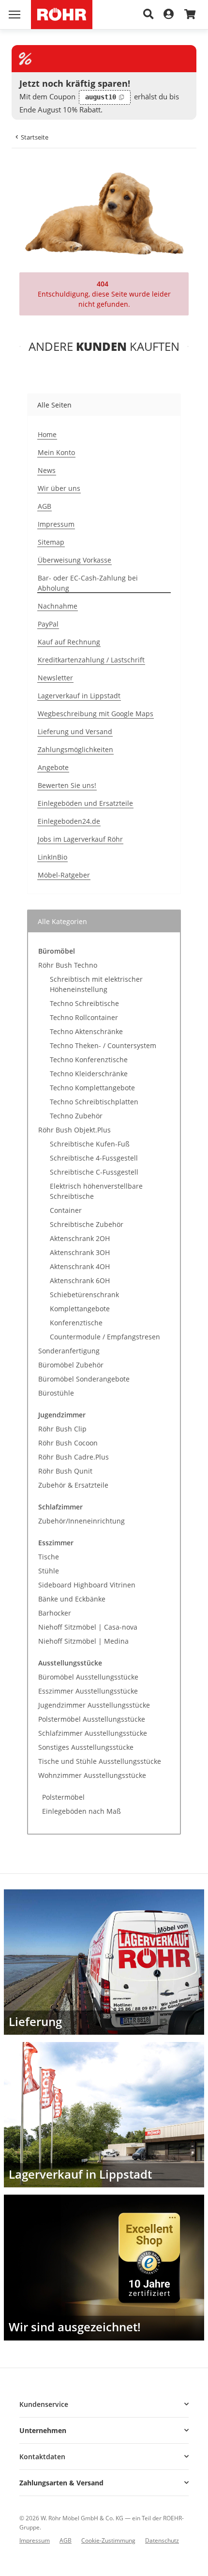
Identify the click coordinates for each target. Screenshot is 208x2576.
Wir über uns (59, 488)
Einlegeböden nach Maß (82, 1811)
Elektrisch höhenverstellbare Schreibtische (96, 1191)
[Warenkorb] (190, 15)
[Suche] (149, 15)
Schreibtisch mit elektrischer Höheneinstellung (96, 984)
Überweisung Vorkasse (74, 560)
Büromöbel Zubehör (71, 1365)
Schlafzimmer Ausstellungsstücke (93, 1733)
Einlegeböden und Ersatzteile (85, 803)
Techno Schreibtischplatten (94, 1102)
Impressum (56, 524)
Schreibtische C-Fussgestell (94, 1172)
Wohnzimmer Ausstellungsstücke (92, 1775)
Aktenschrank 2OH (80, 1238)
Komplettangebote (80, 1309)
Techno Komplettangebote (92, 1088)
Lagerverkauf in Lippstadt (79, 696)
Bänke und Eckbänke (72, 1599)
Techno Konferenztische (89, 1060)
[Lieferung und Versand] (104, 1962)
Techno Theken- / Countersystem (103, 1045)
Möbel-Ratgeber (64, 875)
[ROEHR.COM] (62, 15)
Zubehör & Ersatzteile (73, 1485)
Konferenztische (76, 1323)
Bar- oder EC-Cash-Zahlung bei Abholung (88, 583)
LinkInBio (52, 857)
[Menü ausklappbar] (15, 15)
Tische (49, 1557)
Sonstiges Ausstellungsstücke (86, 1747)
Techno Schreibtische (84, 1003)
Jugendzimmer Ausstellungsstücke (94, 1705)
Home (47, 434)
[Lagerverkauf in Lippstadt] (104, 2115)
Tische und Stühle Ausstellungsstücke (100, 1761)
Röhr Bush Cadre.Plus (74, 1457)
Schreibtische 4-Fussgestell (94, 1158)
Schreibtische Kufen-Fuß (90, 1144)
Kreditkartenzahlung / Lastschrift (91, 660)
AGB (45, 506)
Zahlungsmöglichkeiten (75, 749)
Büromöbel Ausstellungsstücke (88, 1677)
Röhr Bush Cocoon (68, 1443)
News (47, 470)
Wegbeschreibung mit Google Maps (96, 714)
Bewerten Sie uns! (67, 785)
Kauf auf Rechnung (69, 642)
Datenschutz (162, 2540)
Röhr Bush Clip (62, 1429)
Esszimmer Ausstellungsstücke (88, 1691)
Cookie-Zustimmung (108, 2540)
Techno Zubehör (76, 1116)
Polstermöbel (63, 1797)
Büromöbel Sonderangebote (84, 1379)
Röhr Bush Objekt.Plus (74, 1130)
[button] (104, 2404)
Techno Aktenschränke (86, 1031)
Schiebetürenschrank (84, 1295)
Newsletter (55, 678)
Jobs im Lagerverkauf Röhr (80, 839)
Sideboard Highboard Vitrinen (87, 1585)
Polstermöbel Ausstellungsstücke (92, 1719)
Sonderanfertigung (69, 1351)
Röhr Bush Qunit (65, 1471)
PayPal (48, 624)
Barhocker (55, 1613)
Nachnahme (58, 606)
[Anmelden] (169, 15)
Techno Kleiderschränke (89, 1074)
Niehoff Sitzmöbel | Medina (83, 1641)
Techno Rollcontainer (84, 1017)
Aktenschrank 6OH (80, 1280)
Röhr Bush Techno (68, 965)
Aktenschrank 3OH (80, 1252)
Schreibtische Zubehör (87, 1224)
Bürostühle (56, 1393)
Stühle (49, 1571)
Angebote (53, 767)
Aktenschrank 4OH (80, 1266)
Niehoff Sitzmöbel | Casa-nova (88, 1627)
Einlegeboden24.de (69, 821)
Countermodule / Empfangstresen (105, 1337)
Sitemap (51, 542)
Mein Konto (56, 452)
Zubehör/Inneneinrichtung (82, 1521)
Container (66, 1210)
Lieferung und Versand (75, 731)
